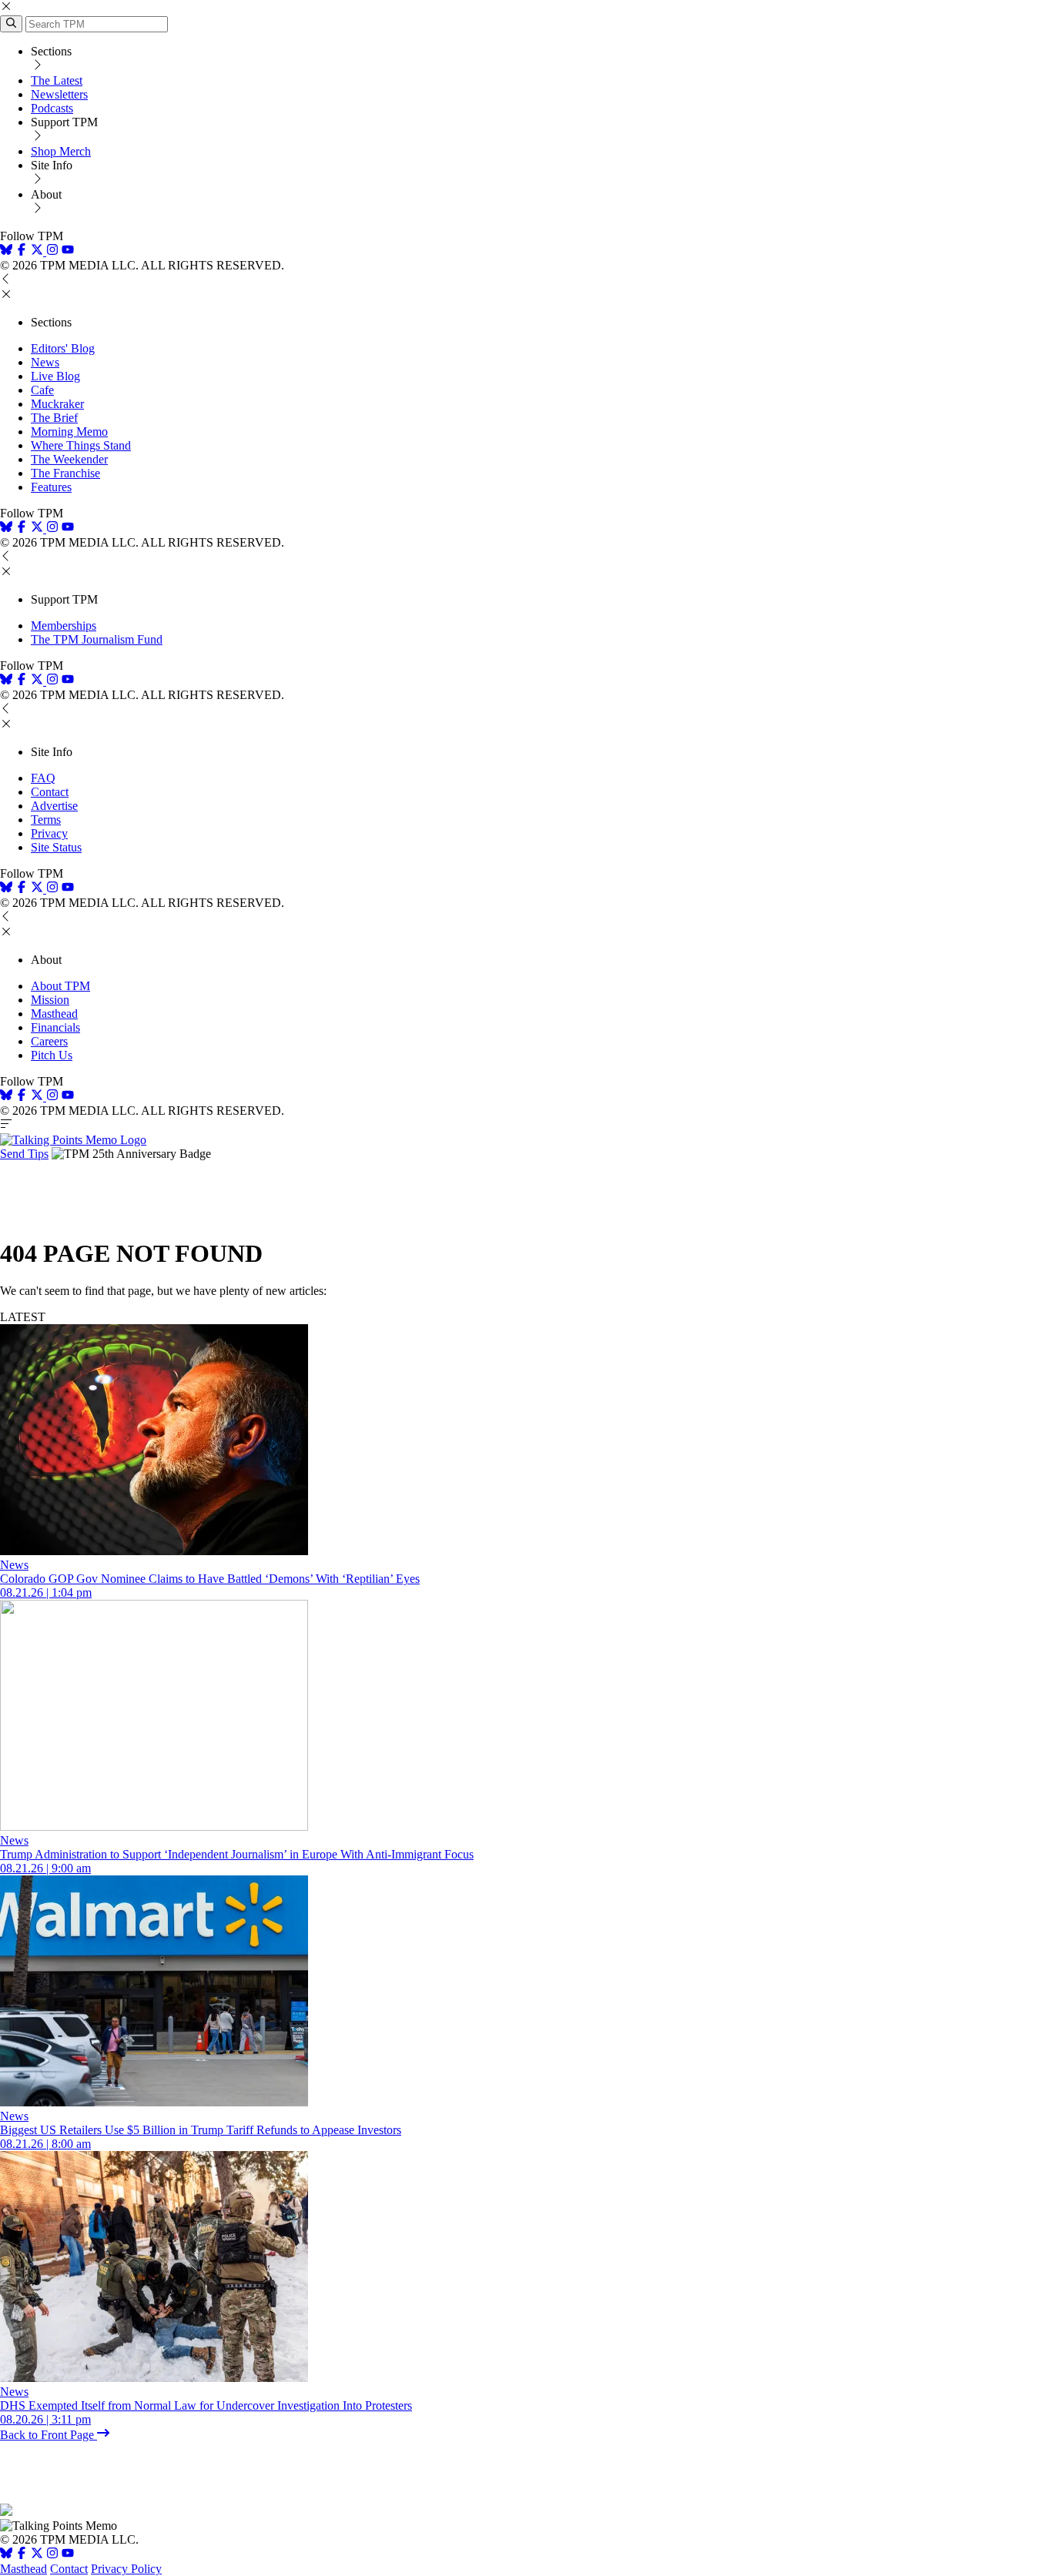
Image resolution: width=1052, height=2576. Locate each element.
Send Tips (24, 1154)
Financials (55, 1027)
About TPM (60, 986)
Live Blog (55, 376)
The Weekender (69, 459)
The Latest (57, 80)
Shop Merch (61, 151)
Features (51, 487)
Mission (50, 1000)
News (45, 362)
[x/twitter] (39, 251)
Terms (46, 820)
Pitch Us (52, 1055)
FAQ (43, 778)
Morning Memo (69, 432)
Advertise (54, 806)
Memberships (64, 626)
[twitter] (37, 2555)
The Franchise (65, 473)
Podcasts (52, 108)
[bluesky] (6, 251)
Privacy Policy (126, 2569)
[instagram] (52, 251)
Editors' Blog (63, 348)
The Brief (54, 418)
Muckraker (57, 404)
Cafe (42, 390)
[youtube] (68, 251)
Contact (50, 792)
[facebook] (22, 251)
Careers (49, 1041)
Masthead (54, 1014)
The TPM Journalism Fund (97, 639)
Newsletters (59, 94)
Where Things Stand (81, 445)
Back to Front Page (49, 2435)
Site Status (56, 847)
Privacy (49, 833)
